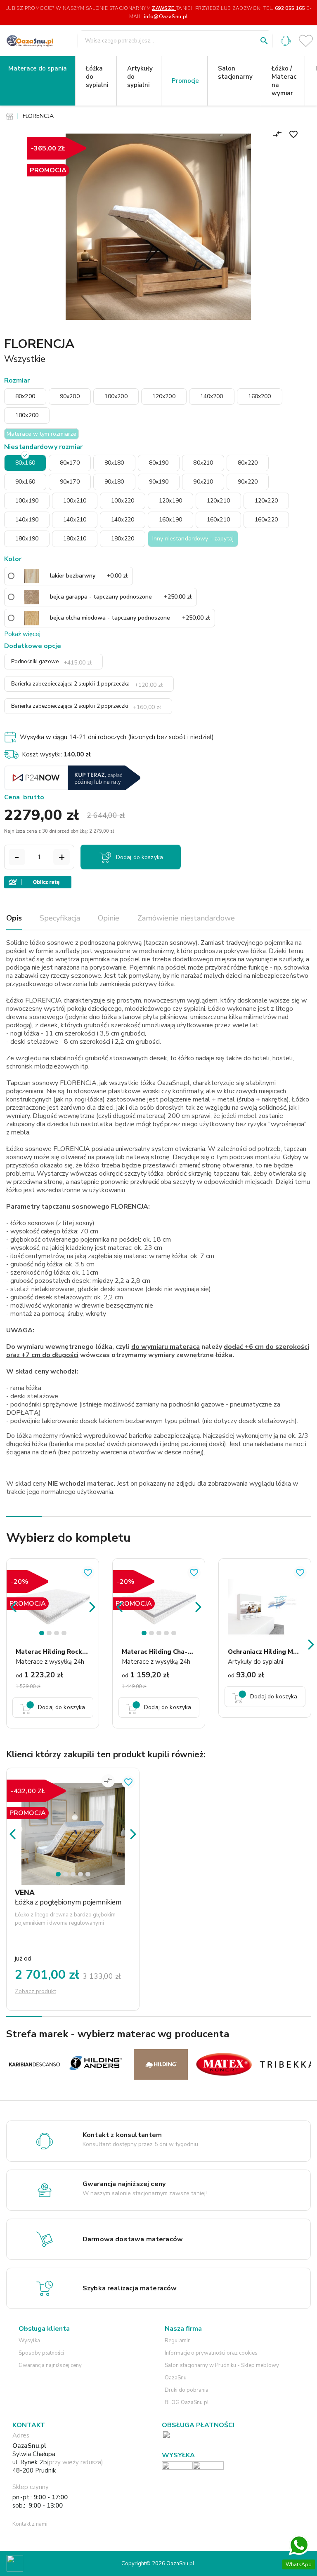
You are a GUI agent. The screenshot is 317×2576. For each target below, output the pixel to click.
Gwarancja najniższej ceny (50, 2365)
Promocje (185, 81)
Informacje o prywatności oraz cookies (211, 2353)
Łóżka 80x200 (115, 524)
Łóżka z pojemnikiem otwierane (113, 1164)
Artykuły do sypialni (140, 77)
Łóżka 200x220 (108, 785)
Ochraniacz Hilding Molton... (272, 1652)
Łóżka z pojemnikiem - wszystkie (115, 1486)
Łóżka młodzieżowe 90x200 (114, 408)
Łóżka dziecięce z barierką (111, 137)
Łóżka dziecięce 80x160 (109, 283)
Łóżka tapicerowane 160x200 (115, 1016)
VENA (25, 1893)
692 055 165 (290, 8)
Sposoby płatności (41, 2353)
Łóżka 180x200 (108, 738)
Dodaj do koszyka (140, 857)
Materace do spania (38, 68)
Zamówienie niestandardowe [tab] (186, 918)
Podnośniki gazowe (51, 662)
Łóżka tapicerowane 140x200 (115, 984)
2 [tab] (50, 1635)
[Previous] (13, 1606)
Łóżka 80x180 (106, 1731)
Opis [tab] (14, 918)
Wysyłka (29, 2341)
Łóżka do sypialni (97, 77)
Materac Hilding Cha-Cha (160, 1652)
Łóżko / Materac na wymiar (284, 81)
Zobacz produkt (35, 1991)
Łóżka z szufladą (108, 1224)
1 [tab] (43, 1635)
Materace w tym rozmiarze (41, 434)
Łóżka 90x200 (115, 547)
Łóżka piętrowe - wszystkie (117, 1441)
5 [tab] (175, 1635)
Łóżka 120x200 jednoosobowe (116, 603)
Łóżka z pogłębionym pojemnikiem (113, 1196)
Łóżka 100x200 (108, 575)
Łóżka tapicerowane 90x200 (115, 920)
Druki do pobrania (187, 2390)
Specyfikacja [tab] (60, 918)
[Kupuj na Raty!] (157, 882)
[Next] (92, 1606)
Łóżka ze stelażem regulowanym (115, 1413)
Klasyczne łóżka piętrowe (117, 1271)
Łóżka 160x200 (108, 714)
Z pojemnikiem (113, 892)
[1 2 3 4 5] (73, 1820)
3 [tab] (58, 1635)
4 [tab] (65, 1635)
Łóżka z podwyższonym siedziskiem (117, 1381)
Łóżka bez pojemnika (110, 1248)
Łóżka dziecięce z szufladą (111, 210)
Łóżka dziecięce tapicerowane (115, 178)
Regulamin (178, 2341)
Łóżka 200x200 (108, 761)
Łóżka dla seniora (109, 1514)
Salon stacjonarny (235, 73)
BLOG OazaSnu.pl (187, 2402)
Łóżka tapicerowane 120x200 (115, 952)
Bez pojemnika (110, 869)
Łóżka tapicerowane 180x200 (115, 1048)
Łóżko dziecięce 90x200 (109, 316)
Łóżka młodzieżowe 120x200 (114, 440)
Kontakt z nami (30, 2524)
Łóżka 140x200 (108, 691)
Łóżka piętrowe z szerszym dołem (117, 1308)
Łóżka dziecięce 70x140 (109, 251)
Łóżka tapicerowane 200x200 (115, 1081)
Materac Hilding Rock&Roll (58, 1652)
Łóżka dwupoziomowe (117, 1353)
